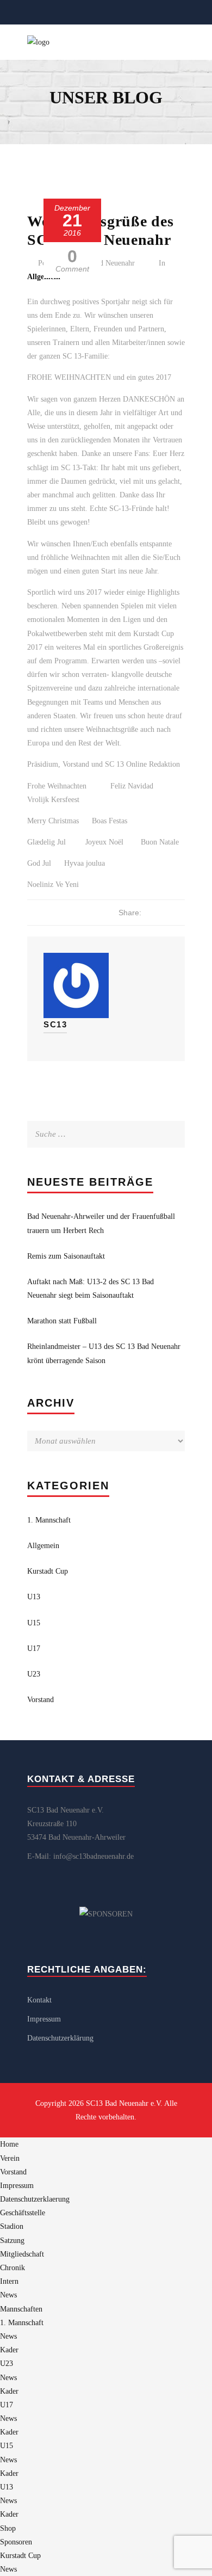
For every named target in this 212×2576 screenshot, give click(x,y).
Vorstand (40, 1700)
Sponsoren (16, 2542)
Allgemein (43, 1546)
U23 (34, 1674)
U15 (34, 1623)
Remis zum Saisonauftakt (66, 1256)
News (8, 2295)
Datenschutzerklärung (60, 2038)
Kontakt (39, 2000)
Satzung (12, 2241)
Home (9, 2144)
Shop (8, 2528)
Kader (9, 2350)
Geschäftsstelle (23, 2213)
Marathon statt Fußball (62, 1321)
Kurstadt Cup (48, 1571)
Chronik (13, 2268)
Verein (10, 2158)
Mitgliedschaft (22, 2254)
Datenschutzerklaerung (35, 2199)
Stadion (12, 2226)
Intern (9, 2281)
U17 (34, 1648)
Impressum (44, 2019)
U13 (34, 1597)
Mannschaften (21, 2309)
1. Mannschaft (49, 1520)
